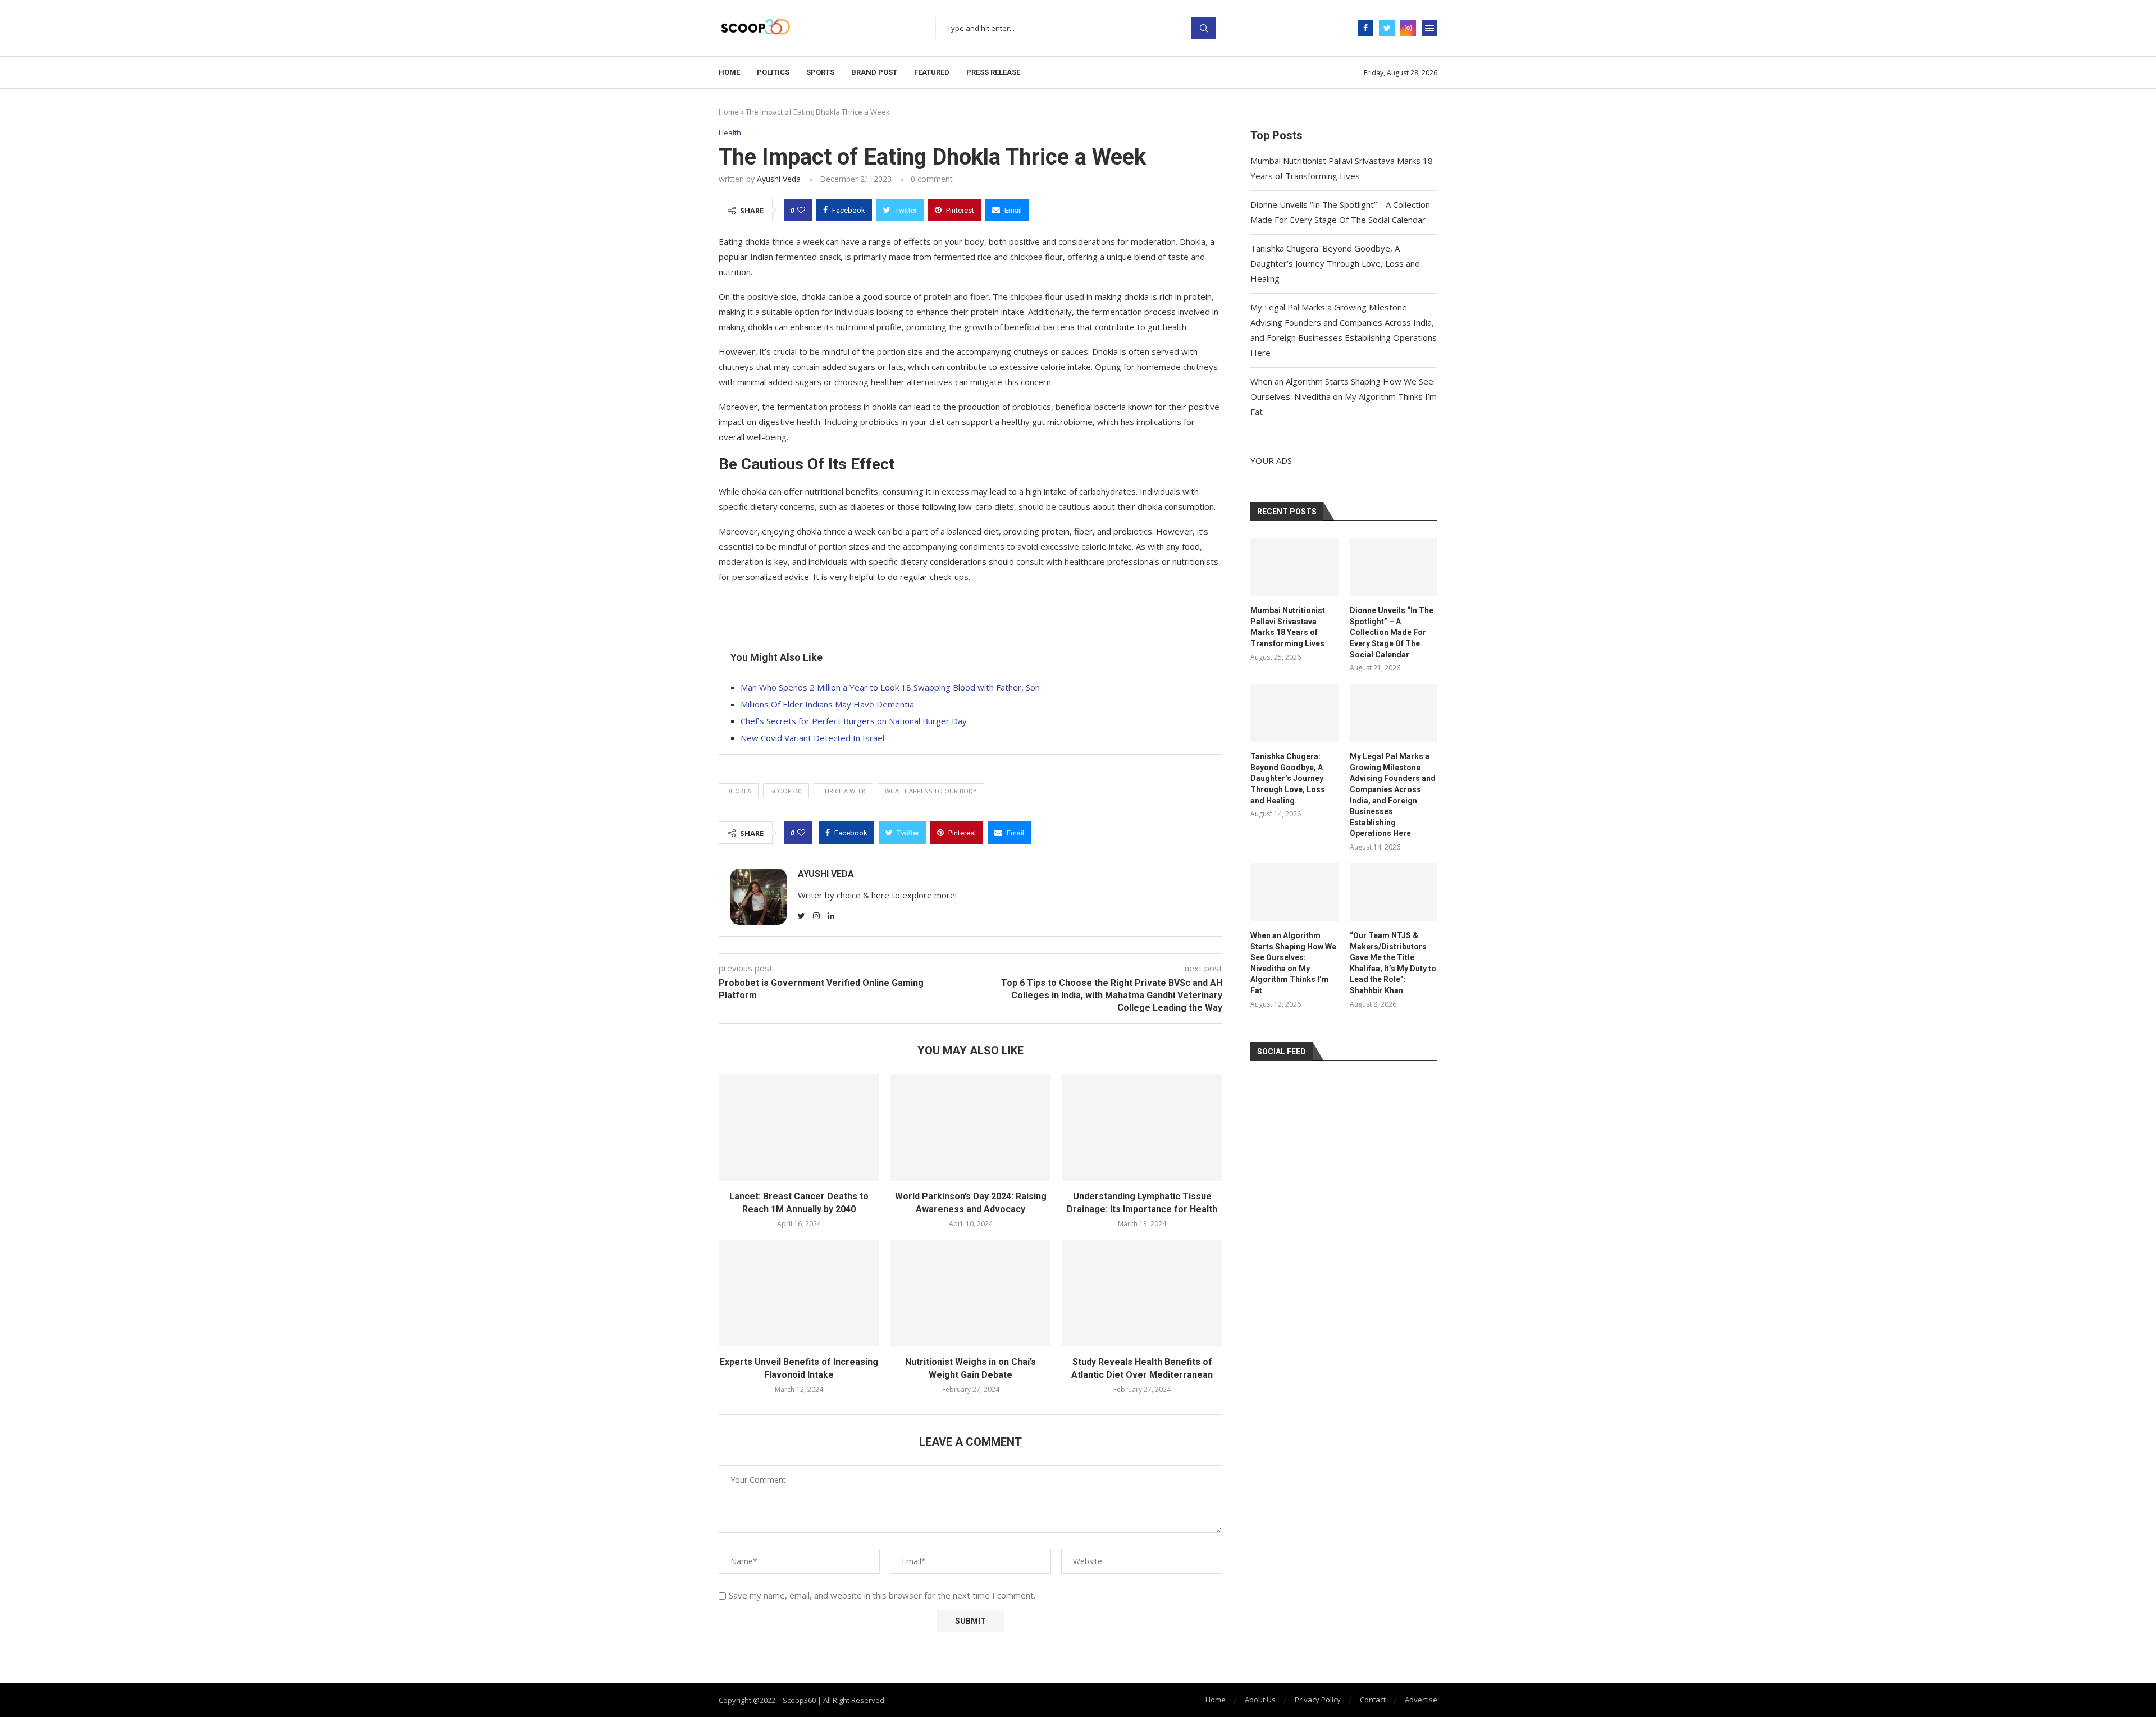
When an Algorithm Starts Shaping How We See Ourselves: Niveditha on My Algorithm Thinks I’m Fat (1344, 396)
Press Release (993, 72)
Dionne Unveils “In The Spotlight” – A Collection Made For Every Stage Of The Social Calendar (1392, 632)
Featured (932, 72)
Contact (1373, 1700)
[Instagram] (1408, 28)
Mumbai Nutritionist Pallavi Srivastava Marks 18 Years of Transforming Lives (1288, 627)
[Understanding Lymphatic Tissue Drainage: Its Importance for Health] (1142, 1127)
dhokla (739, 791)
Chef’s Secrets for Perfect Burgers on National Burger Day (854, 721)
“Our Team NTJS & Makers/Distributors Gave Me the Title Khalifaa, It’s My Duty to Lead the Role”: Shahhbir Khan (1393, 963)
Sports (820, 72)
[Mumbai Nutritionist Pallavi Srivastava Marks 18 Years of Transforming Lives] (1294, 567)
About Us (1260, 1700)
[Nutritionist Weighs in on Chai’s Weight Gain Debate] (971, 1293)
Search (1204, 28)
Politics (773, 72)
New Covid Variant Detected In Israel (812, 738)
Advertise (1421, 1700)
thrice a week (843, 791)
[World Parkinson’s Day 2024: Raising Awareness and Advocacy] (971, 1127)
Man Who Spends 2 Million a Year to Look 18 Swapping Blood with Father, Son (890, 687)
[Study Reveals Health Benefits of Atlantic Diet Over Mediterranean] (1142, 1293)
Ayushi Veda (779, 179)
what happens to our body (931, 791)
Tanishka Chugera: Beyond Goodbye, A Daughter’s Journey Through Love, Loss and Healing (1335, 263)
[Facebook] (1365, 28)
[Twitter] (1387, 28)
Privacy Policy (1318, 1700)
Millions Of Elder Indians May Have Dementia (827, 704)
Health (730, 133)
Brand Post (874, 72)
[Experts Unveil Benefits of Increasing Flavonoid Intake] (799, 1293)
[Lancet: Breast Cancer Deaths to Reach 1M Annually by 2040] (799, 1127)
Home (729, 72)
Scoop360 (786, 791)
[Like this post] (801, 210)
